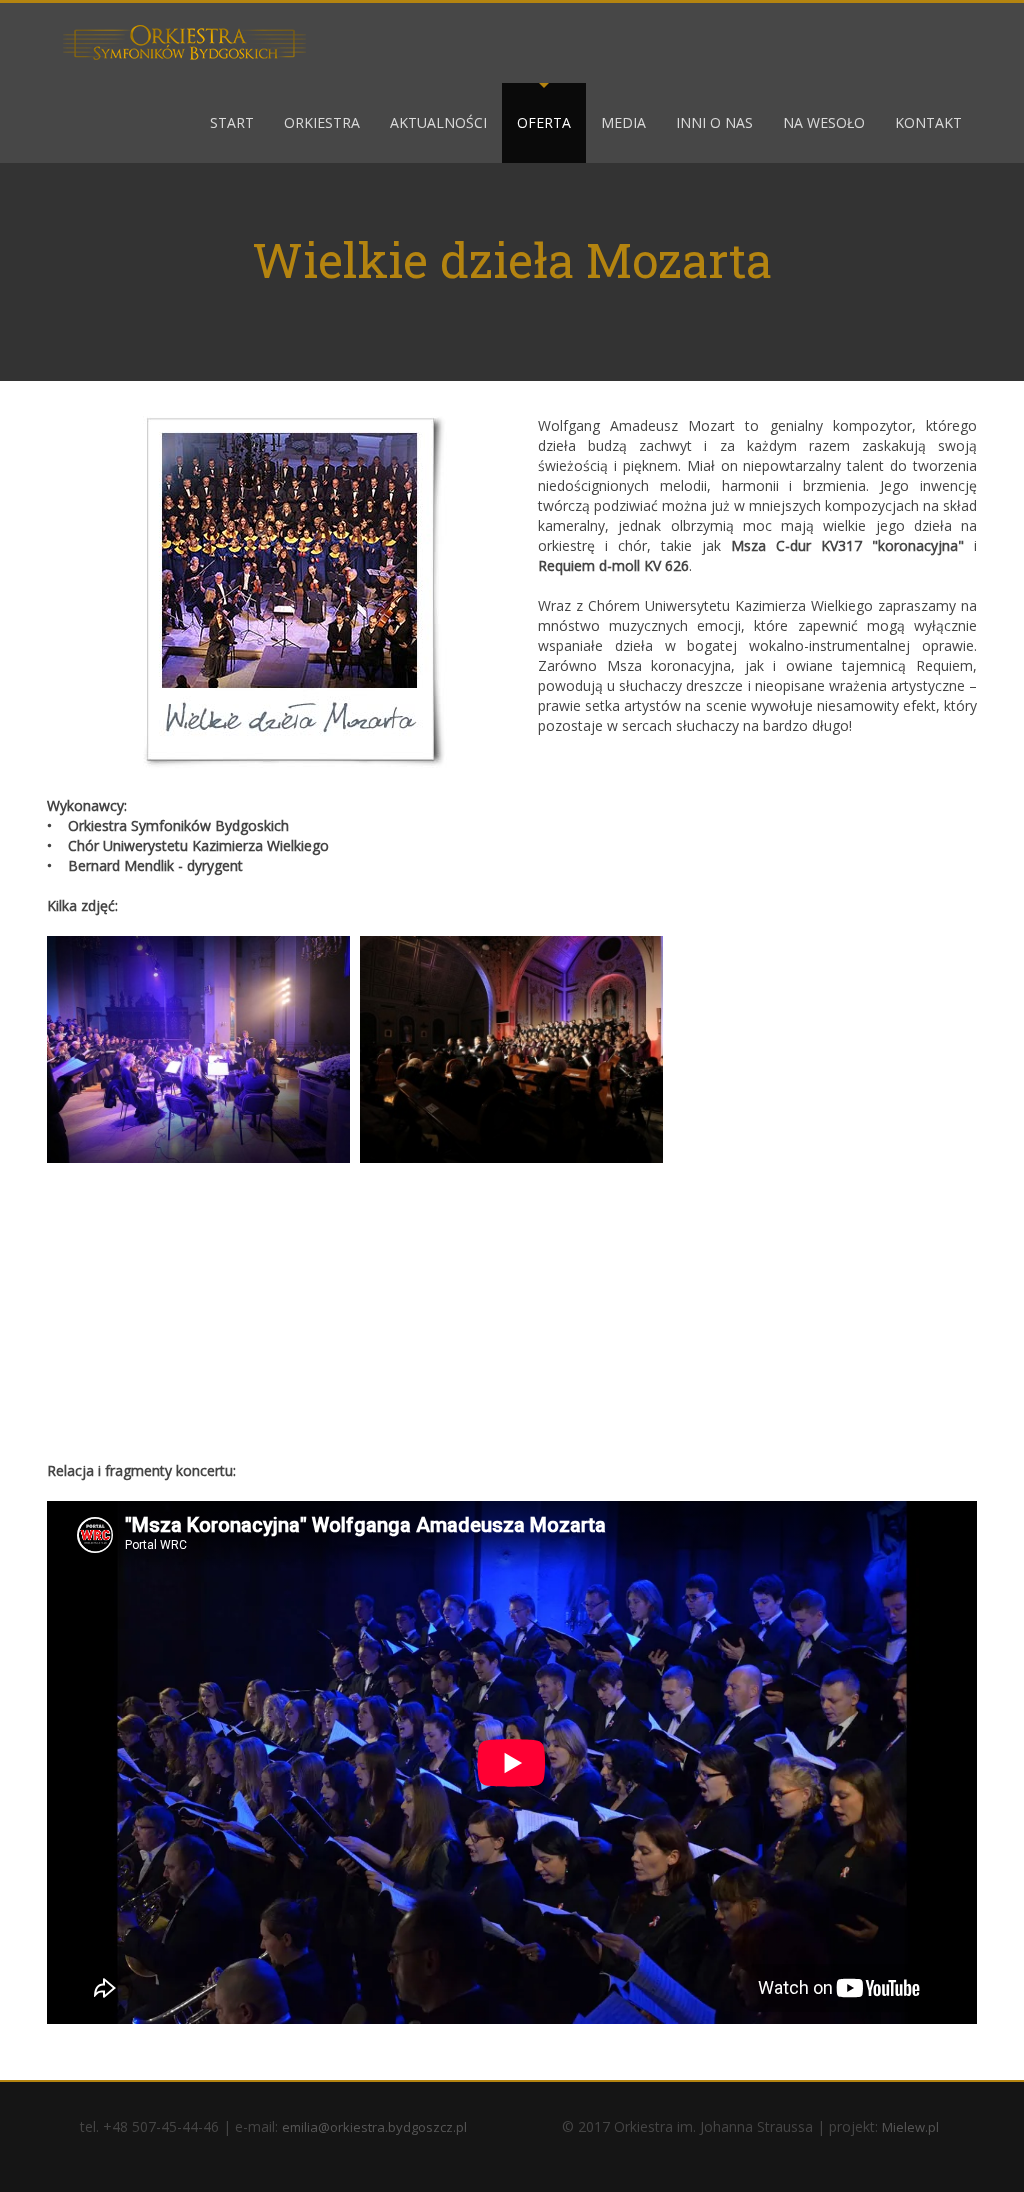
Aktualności (438, 122)
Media (623, 122)
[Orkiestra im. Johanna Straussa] (184, 42)
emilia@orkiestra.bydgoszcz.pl (374, 2127)
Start (232, 122)
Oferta (544, 122)
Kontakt (928, 122)
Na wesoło (824, 122)
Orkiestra (322, 122)
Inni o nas (714, 122)
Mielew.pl (910, 2127)
